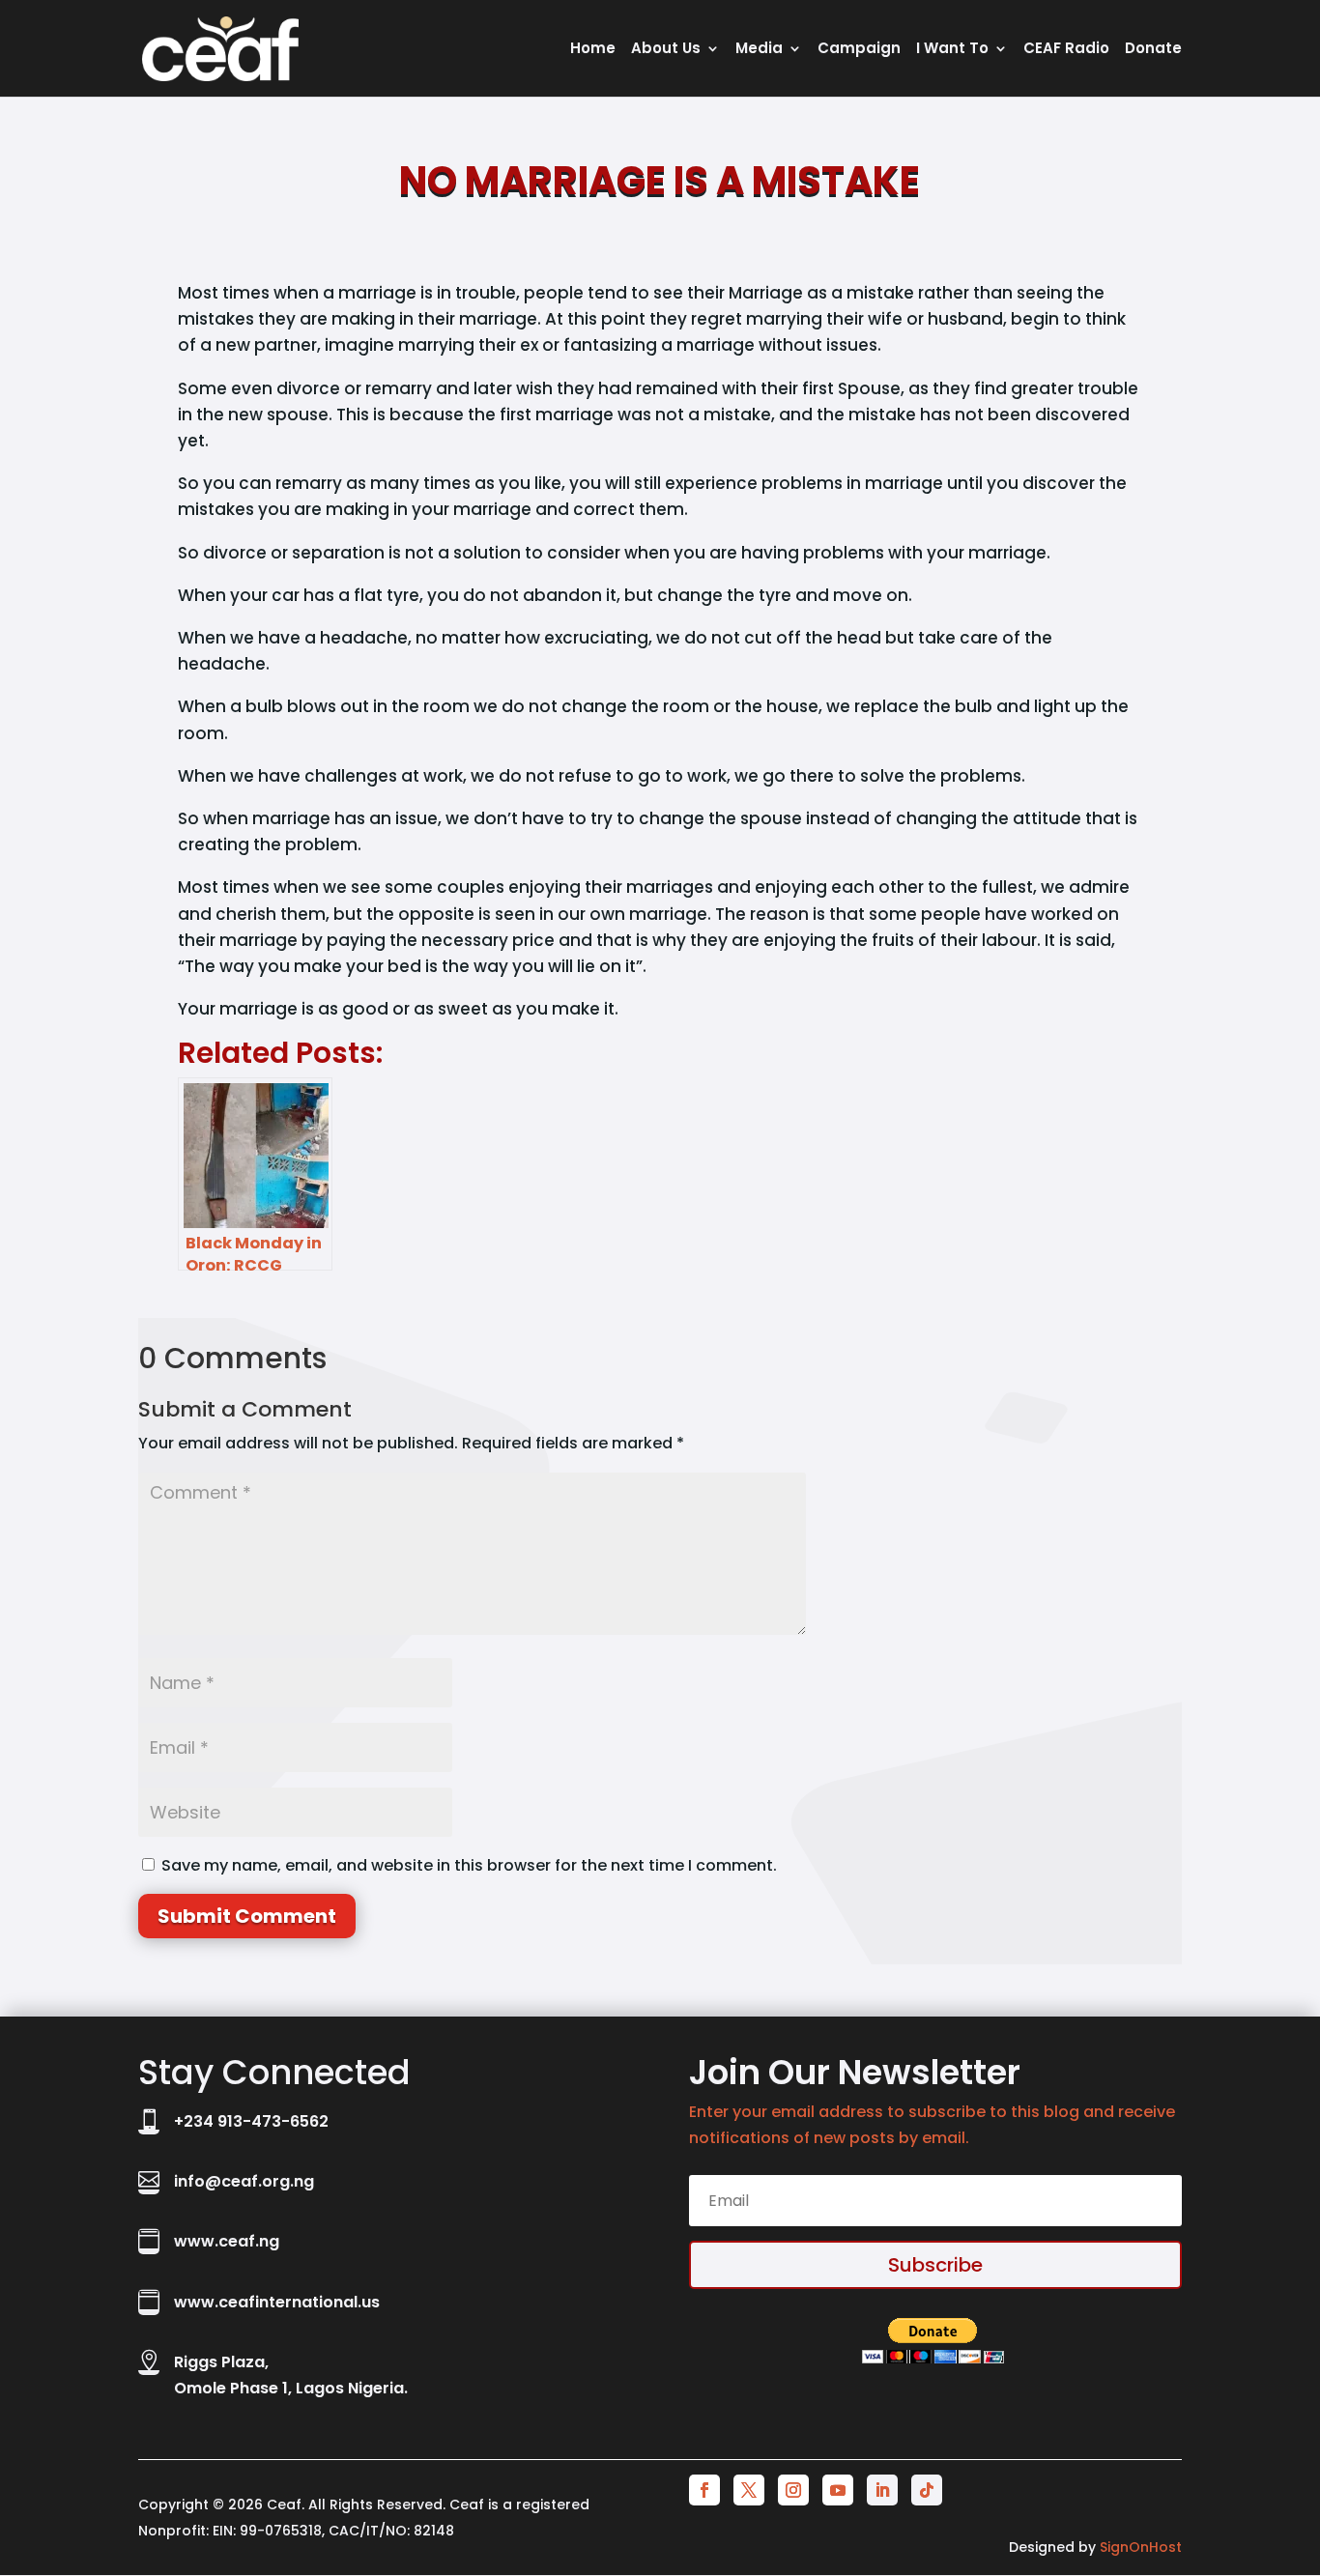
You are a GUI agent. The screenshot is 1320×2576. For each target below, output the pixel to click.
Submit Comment (247, 1916)
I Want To (952, 50)
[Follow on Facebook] (704, 2490)
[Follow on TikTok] (927, 2490)
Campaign (859, 50)
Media (759, 50)
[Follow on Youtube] (838, 2490)
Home (593, 50)
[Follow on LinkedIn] (882, 2490)
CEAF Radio (1066, 50)
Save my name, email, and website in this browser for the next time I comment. (469, 1865)
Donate (1153, 50)
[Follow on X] (749, 2490)
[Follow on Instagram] (793, 2490)
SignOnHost (1141, 2547)
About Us (666, 50)
